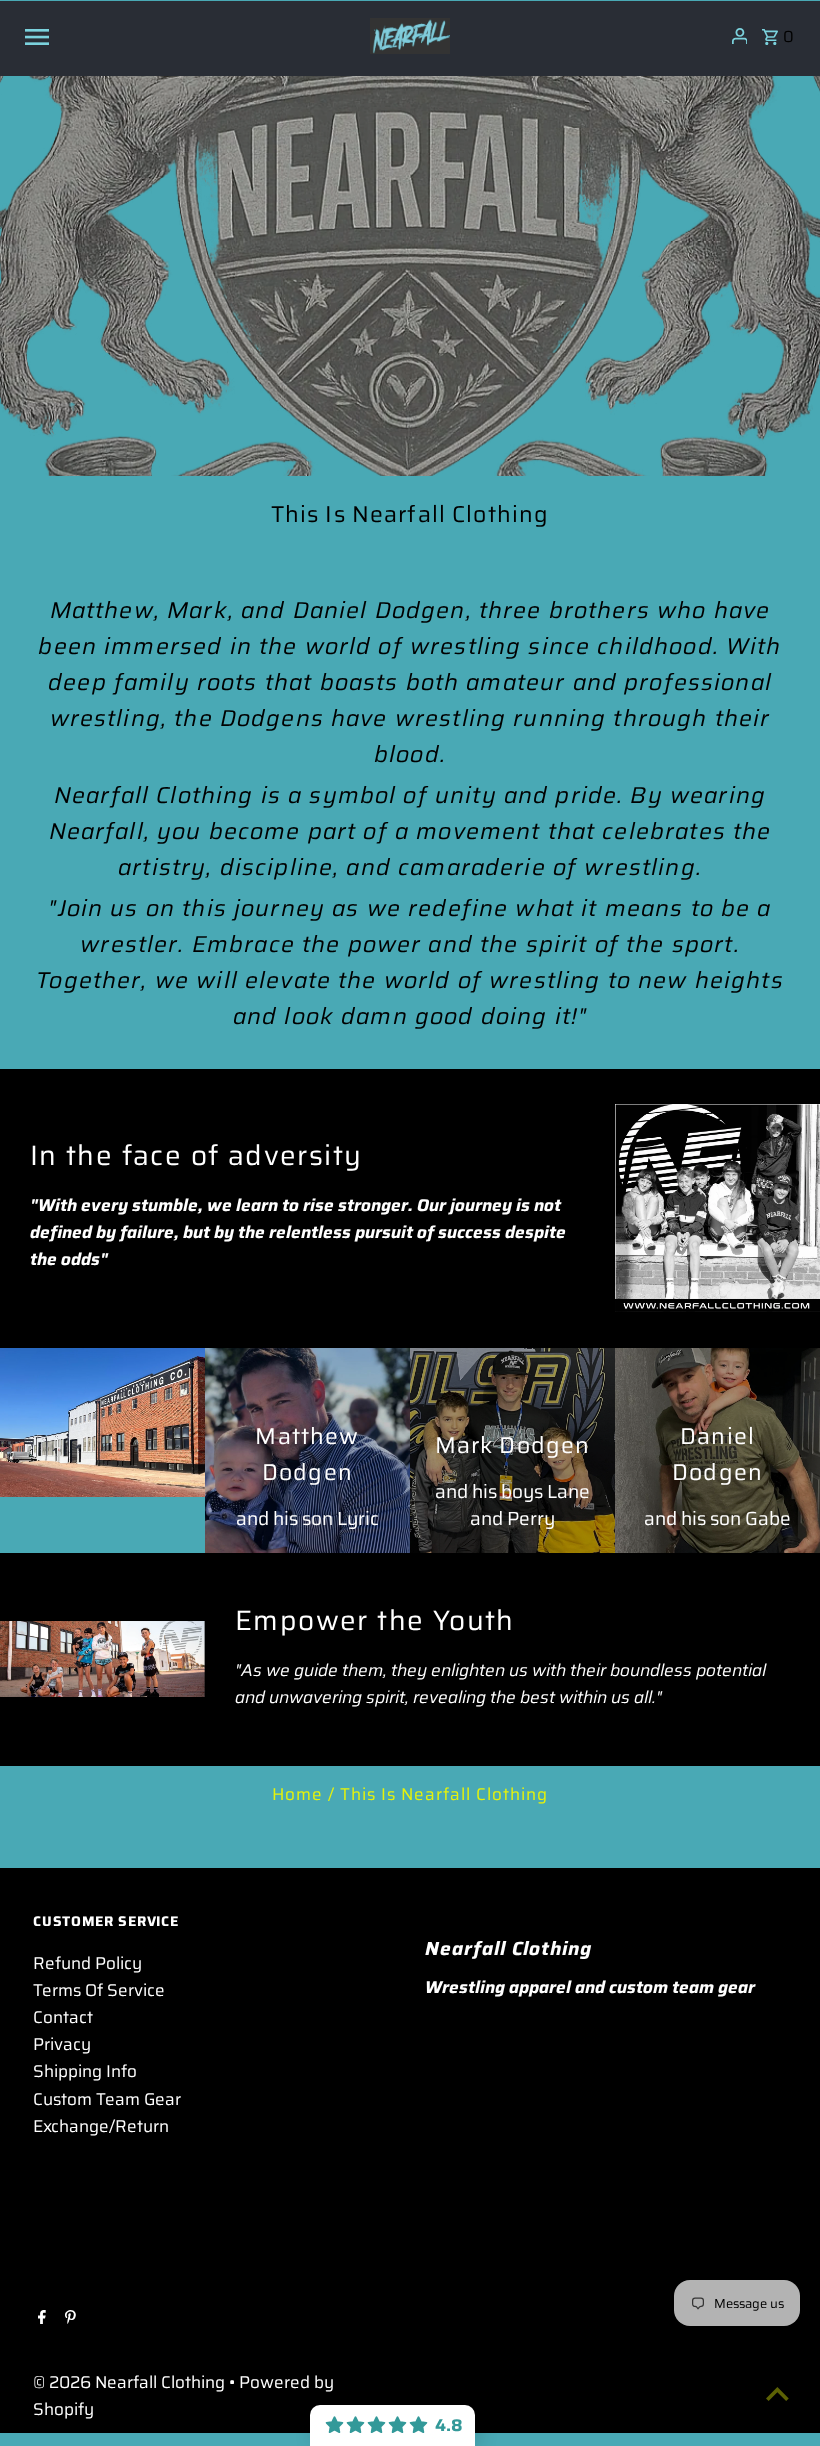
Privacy (62, 2044)
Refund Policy (87, 1963)
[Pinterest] (68, 2319)
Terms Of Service (99, 1990)
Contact (63, 2017)
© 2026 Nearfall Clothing (131, 2382)
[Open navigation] (189, 36)
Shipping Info (85, 2071)
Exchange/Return (101, 2126)
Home (297, 1794)
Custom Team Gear (107, 2099)
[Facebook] (39, 2319)
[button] (392, 2425)
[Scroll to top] (777, 2393)
